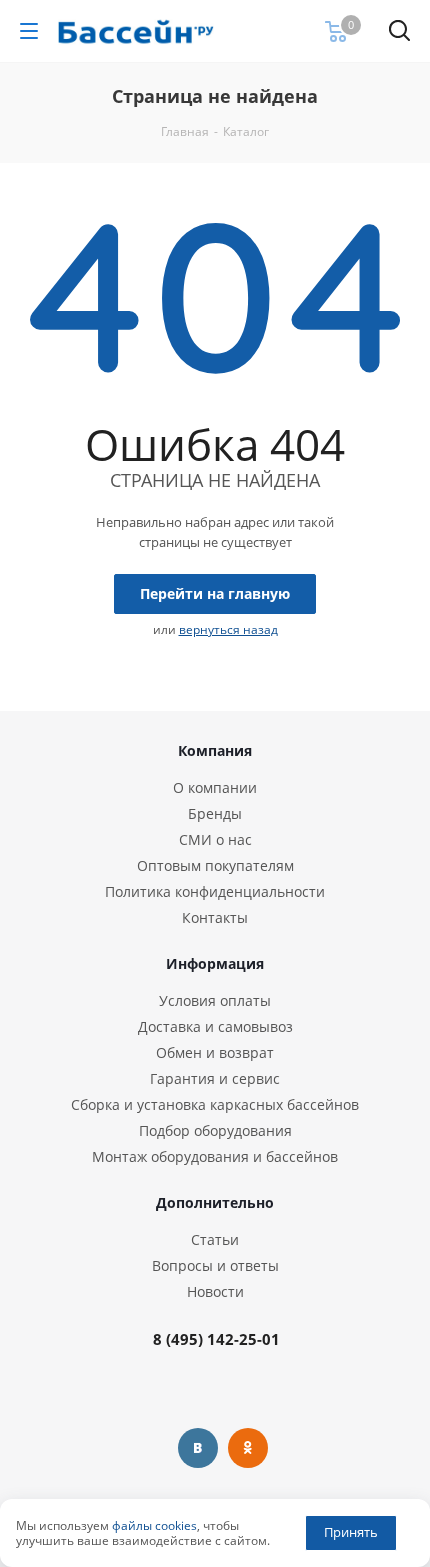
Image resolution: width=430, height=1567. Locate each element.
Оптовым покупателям (215, 865)
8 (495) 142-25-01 (216, 1339)
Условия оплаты (215, 1000)
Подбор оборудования (215, 1130)
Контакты (215, 917)
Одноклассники (248, 1448)
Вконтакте (198, 1448)
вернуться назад (228, 629)
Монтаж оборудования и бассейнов (215, 1156)
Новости (215, 1291)
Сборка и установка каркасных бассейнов (215, 1104)
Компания (215, 750)
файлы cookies (154, 1525)
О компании (215, 787)
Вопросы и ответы (215, 1265)
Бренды (215, 813)
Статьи (215, 1239)
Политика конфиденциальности (215, 891)
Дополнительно (215, 1202)
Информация (215, 963)
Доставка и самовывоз (215, 1026)
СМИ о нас (215, 839)
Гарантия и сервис (215, 1078)
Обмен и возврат (215, 1052)
